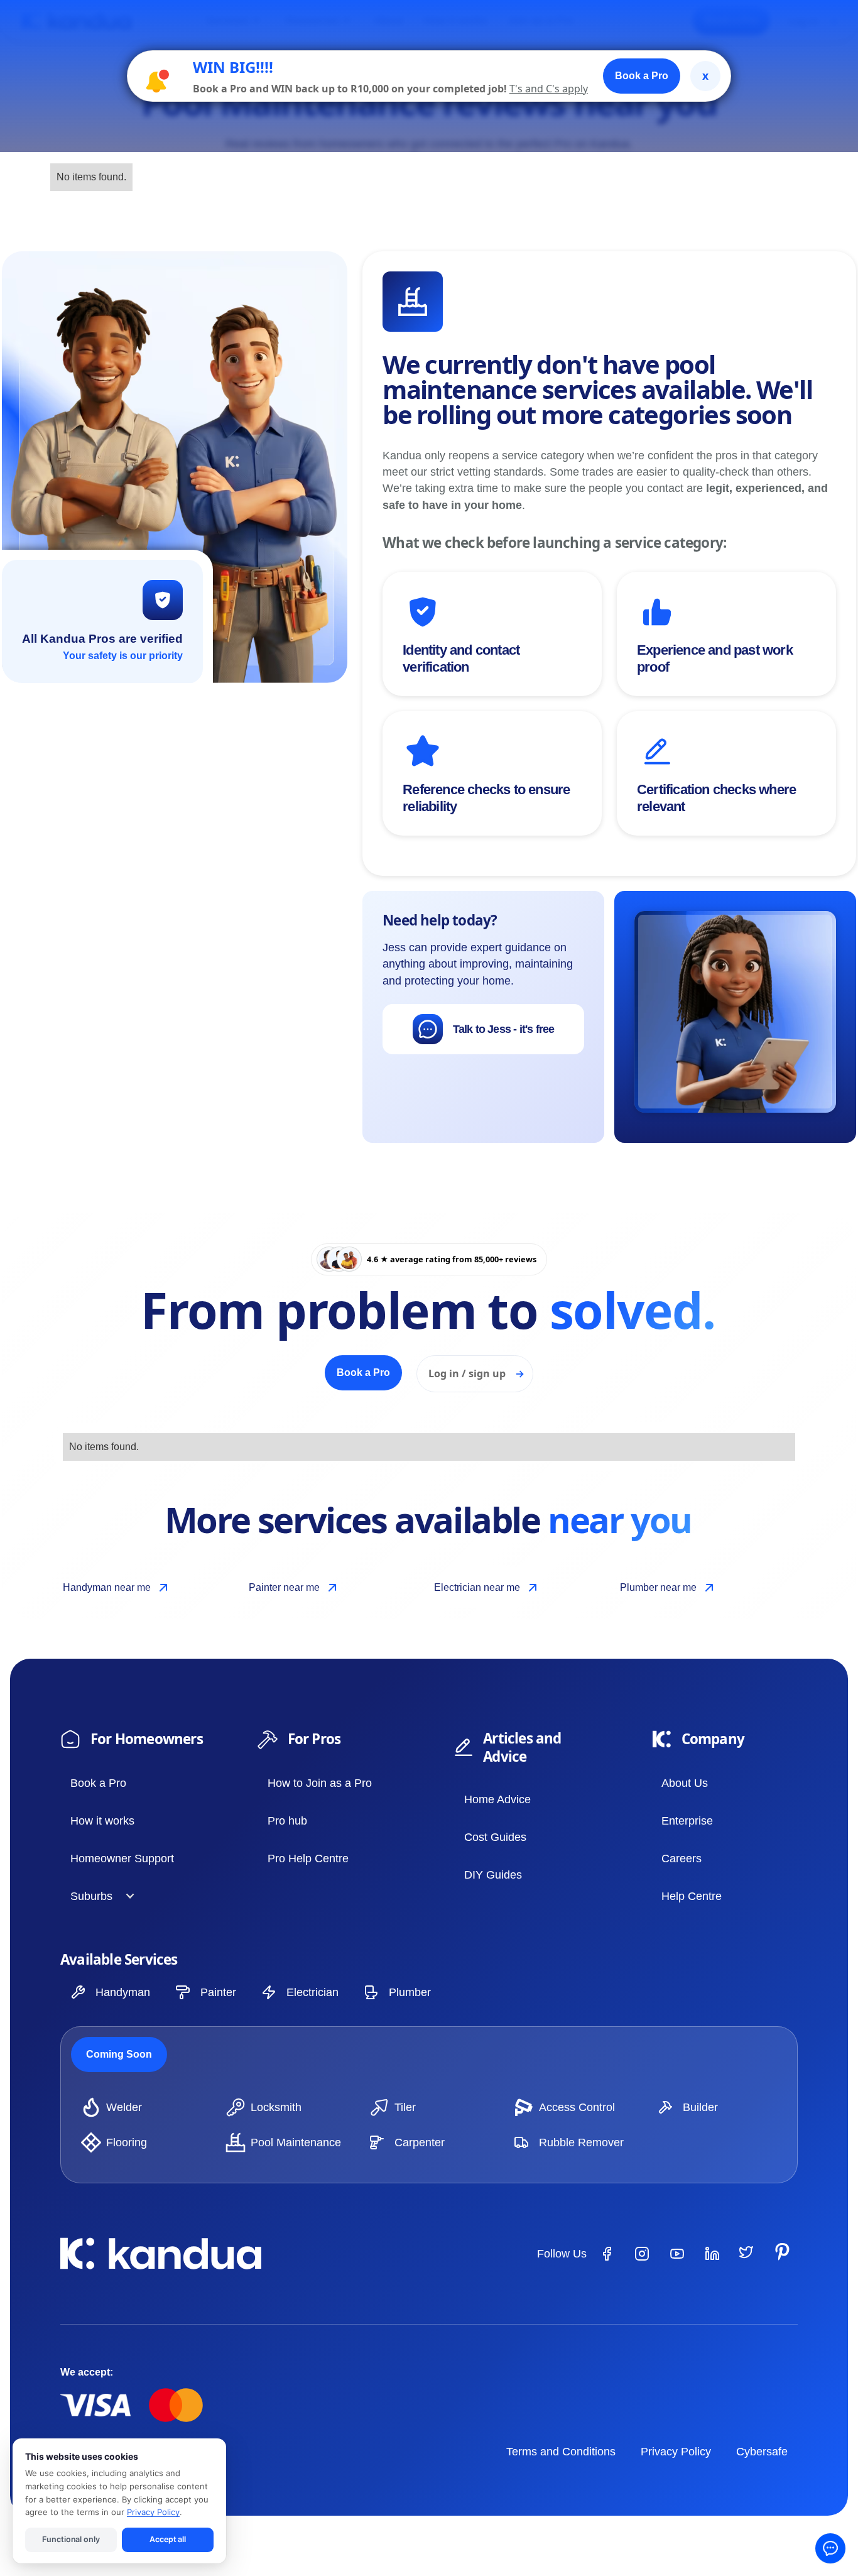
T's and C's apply (549, 89)
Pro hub (287, 1821)
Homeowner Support (122, 1858)
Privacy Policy (676, 2452)
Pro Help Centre (308, 1858)
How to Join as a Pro (320, 1783)
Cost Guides (495, 1837)
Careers (682, 1858)
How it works (102, 1821)
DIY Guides (493, 1875)
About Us (685, 1783)
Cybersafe (762, 2452)
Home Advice (497, 1799)
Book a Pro (98, 1783)
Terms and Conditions (561, 2452)
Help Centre (692, 1896)
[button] (98, 1896)
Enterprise (687, 1821)
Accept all (168, 2539)
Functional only (71, 2539)
